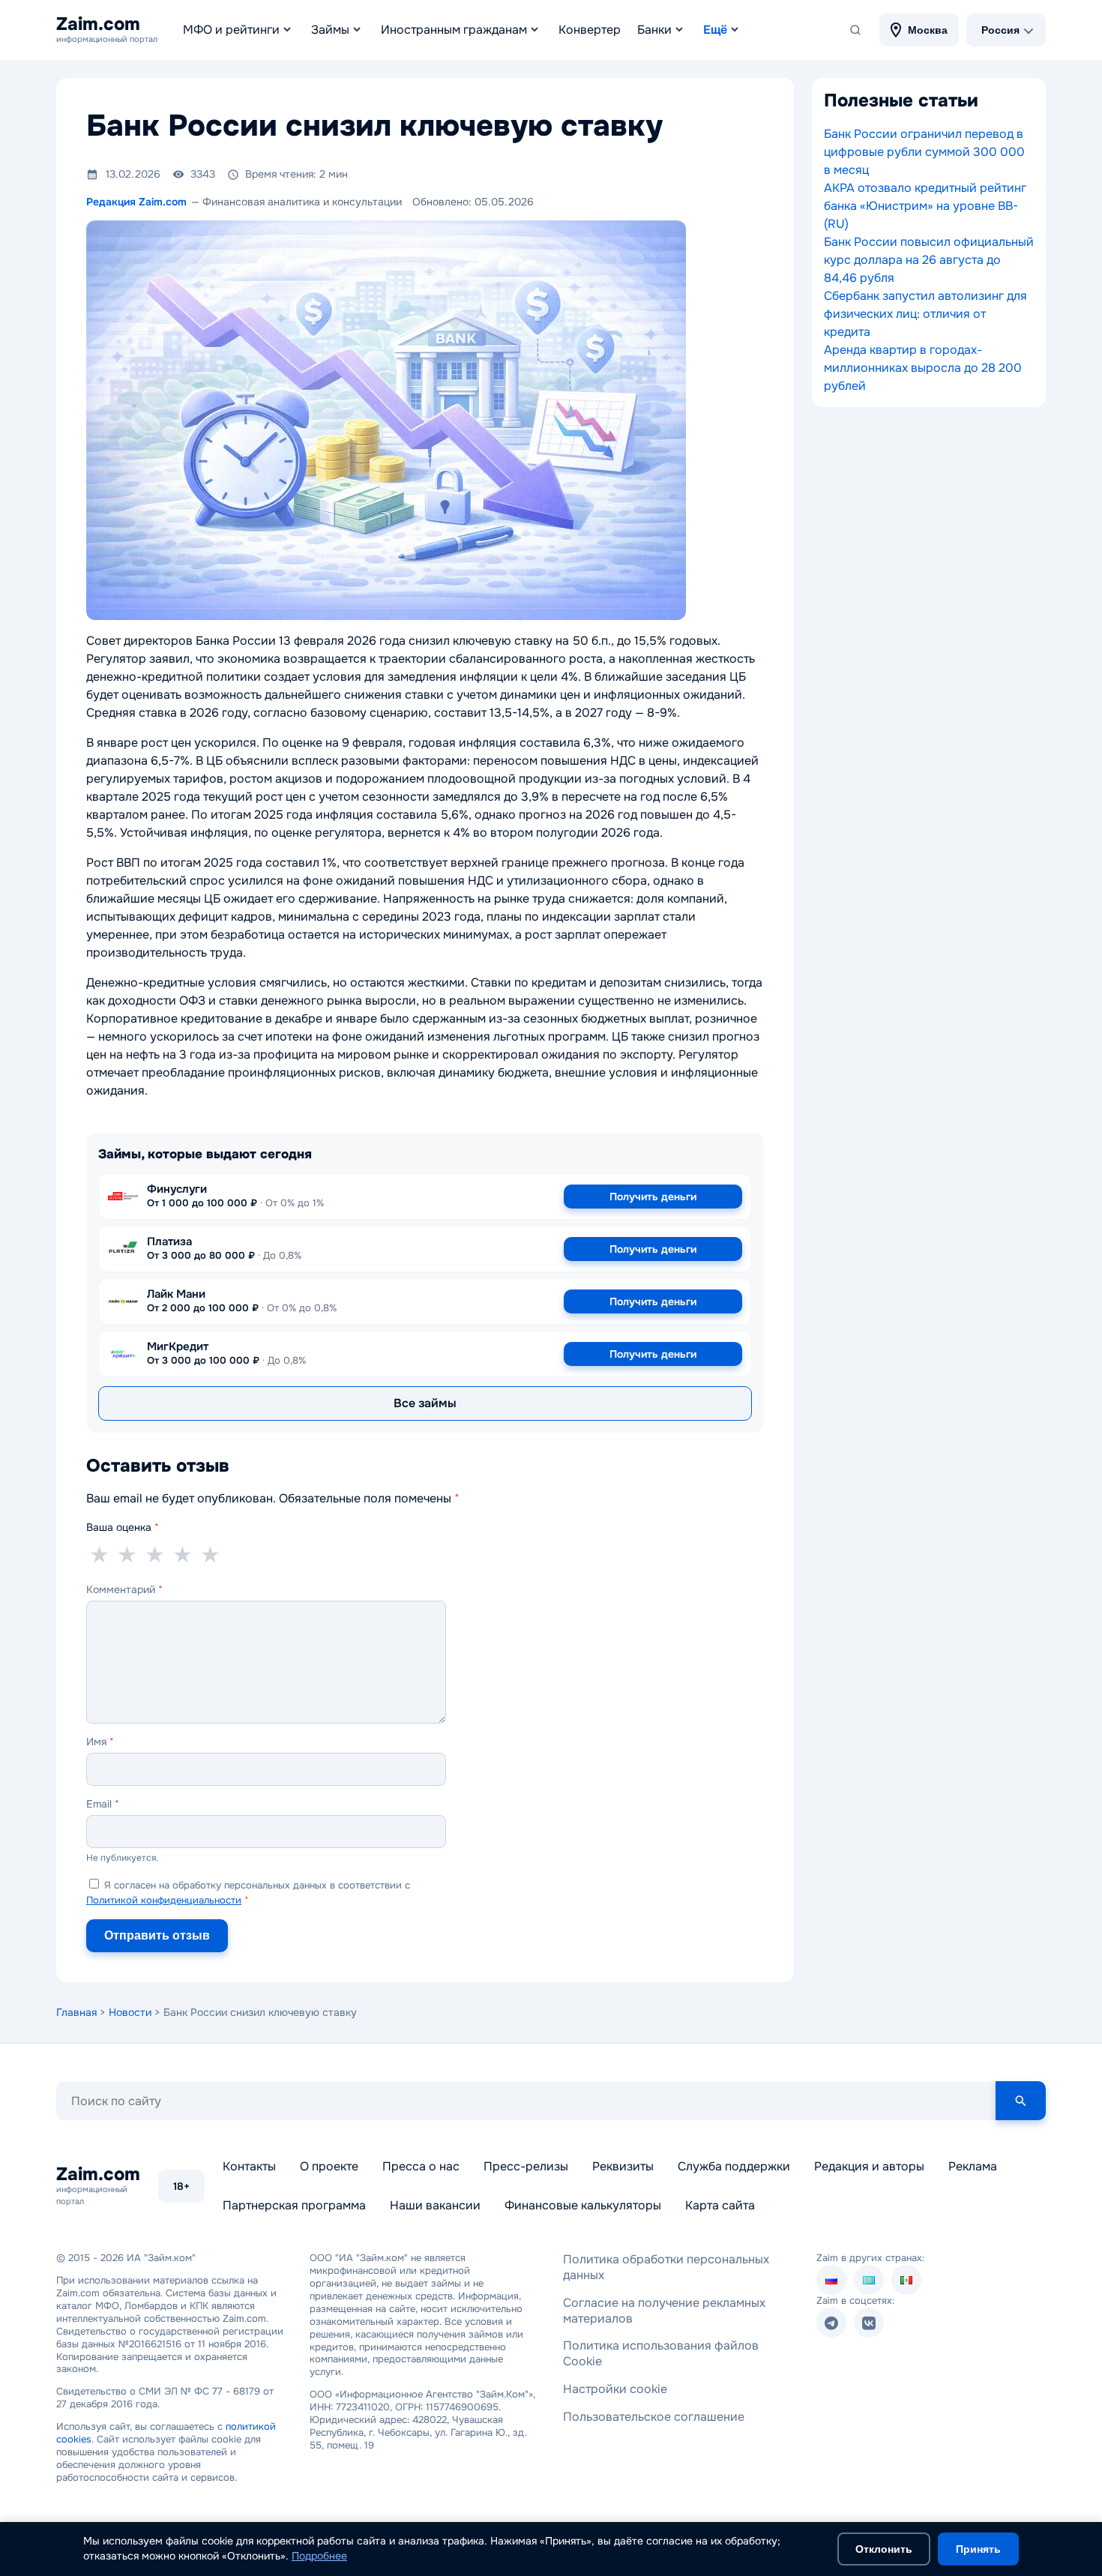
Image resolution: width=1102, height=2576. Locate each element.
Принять (978, 2549)
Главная (76, 2012)
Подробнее (319, 2556)
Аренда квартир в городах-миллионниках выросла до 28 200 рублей (923, 368)
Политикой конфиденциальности (164, 1900)
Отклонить (884, 2549)
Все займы (425, 1403)
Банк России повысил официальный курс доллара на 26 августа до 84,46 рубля (929, 260)
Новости (130, 2012)
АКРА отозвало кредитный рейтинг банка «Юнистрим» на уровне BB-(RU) (925, 206)
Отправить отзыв (157, 1935)
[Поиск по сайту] (855, 30)
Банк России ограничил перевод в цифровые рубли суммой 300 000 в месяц (924, 152)
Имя (100, 1742)
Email (103, 1804)
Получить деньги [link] (653, 1197)
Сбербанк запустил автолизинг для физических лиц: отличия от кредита (925, 314)
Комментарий (124, 1589)
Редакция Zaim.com (136, 202)
